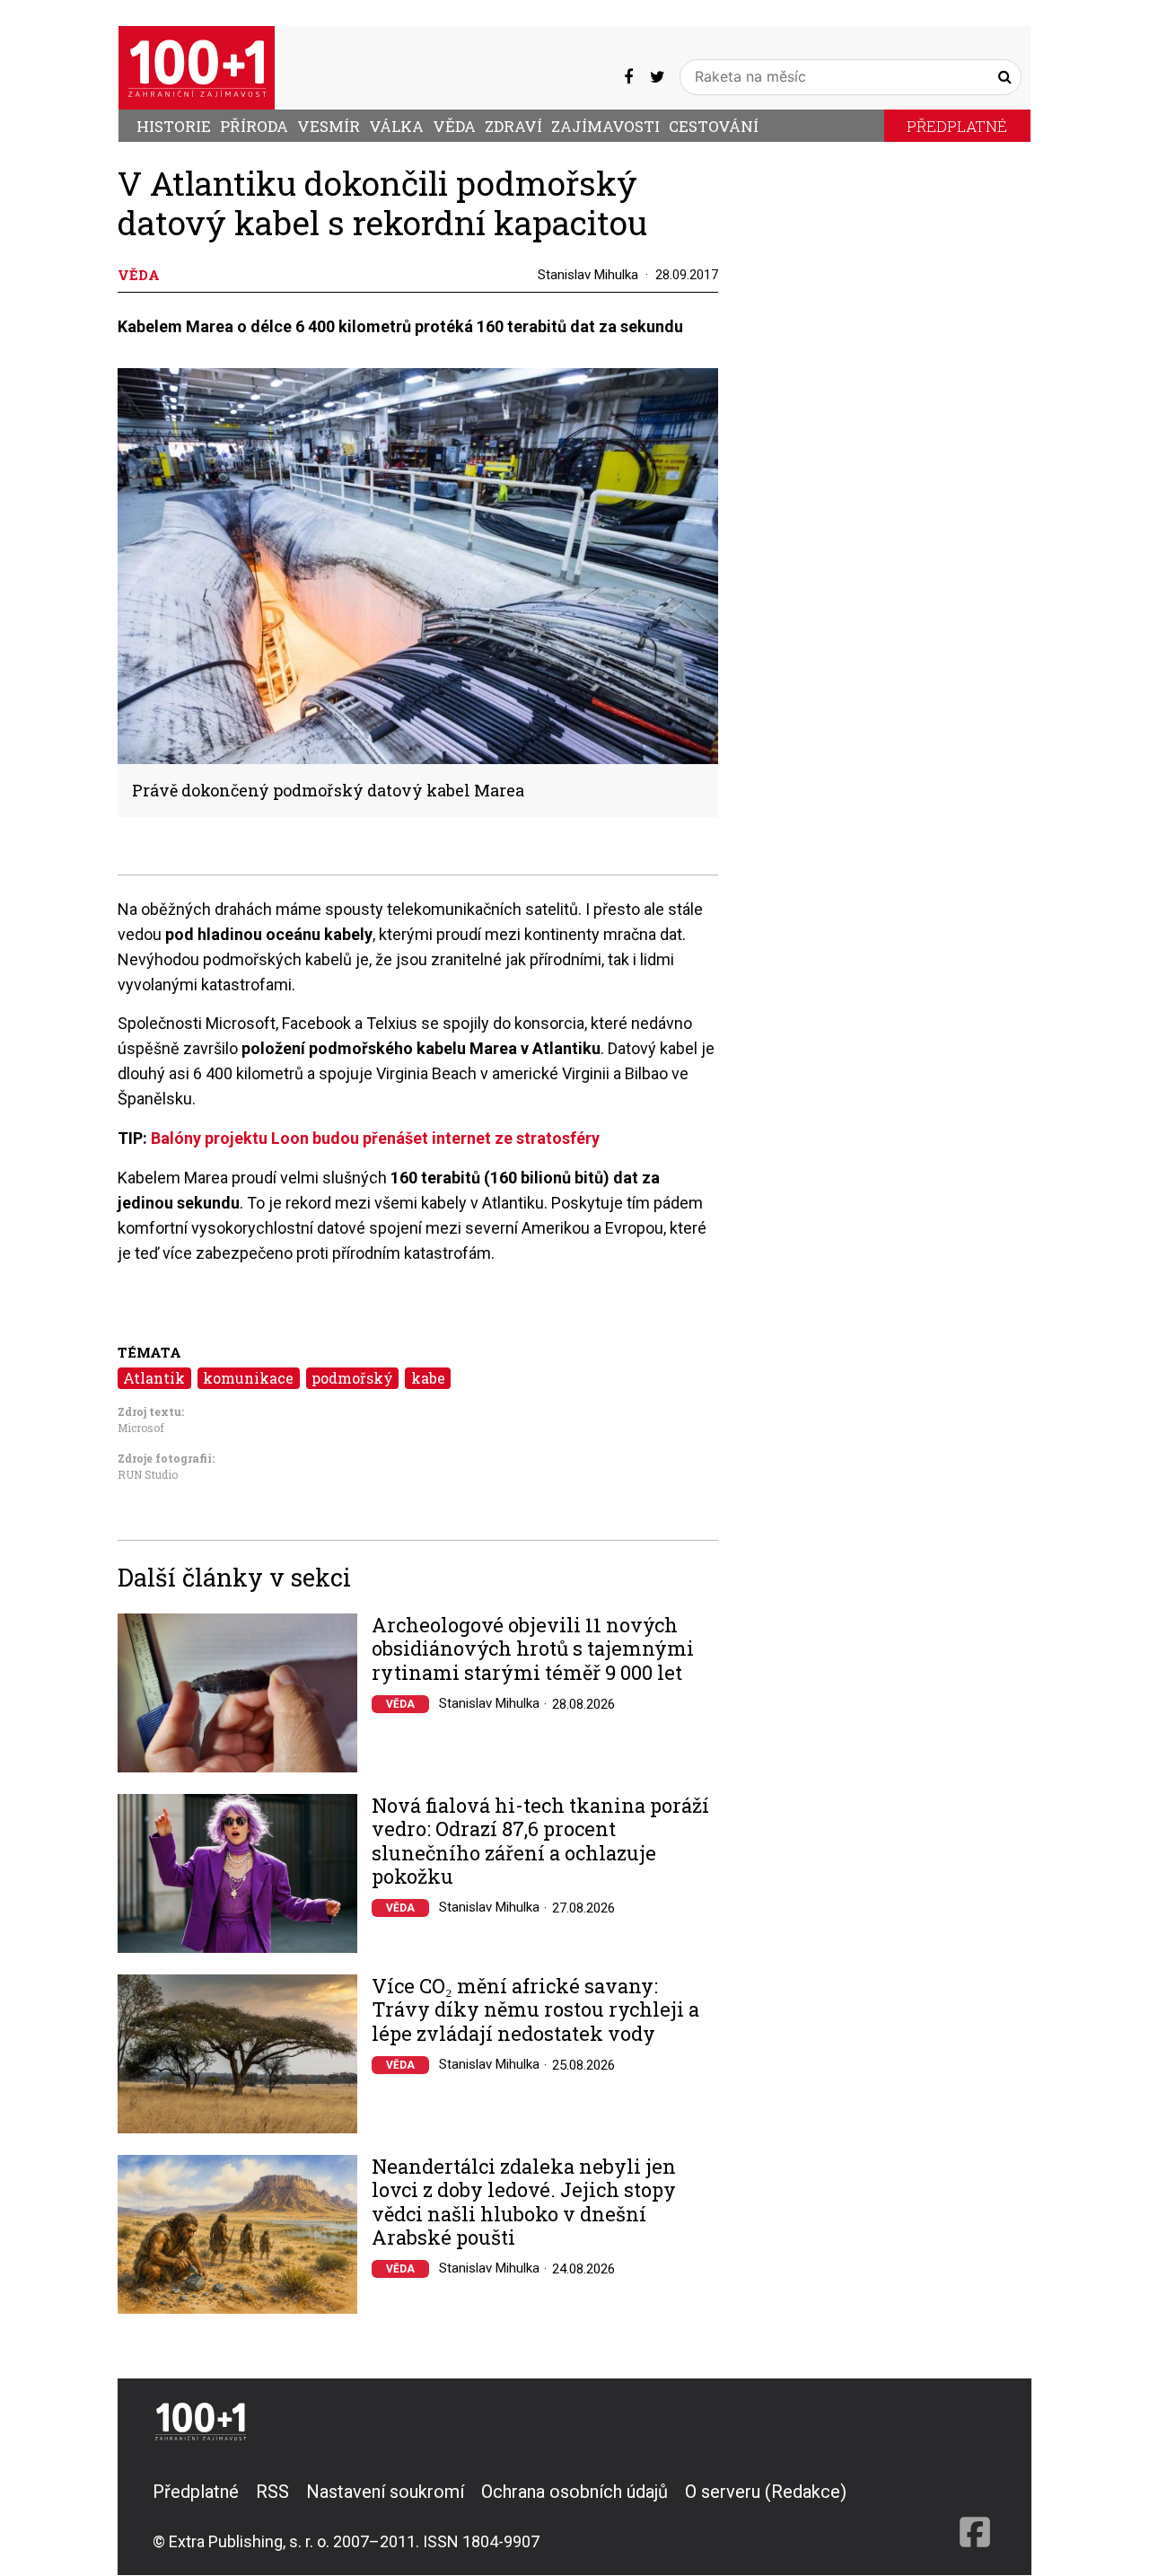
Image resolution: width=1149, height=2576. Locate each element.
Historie (174, 126)
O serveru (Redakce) (766, 2492)
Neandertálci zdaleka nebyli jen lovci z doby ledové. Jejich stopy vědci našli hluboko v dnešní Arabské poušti (524, 2202)
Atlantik (154, 1378)
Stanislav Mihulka (588, 275)
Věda (454, 126)
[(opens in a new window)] (628, 76)
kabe (428, 1378)
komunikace (248, 1378)
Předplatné (957, 126)
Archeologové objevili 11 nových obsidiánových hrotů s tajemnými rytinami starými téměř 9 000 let (533, 1649)
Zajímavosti (605, 126)
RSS (272, 2492)
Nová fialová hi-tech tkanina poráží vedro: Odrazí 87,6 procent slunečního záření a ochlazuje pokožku (540, 1842)
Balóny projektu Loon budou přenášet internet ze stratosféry (375, 1138)
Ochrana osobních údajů (574, 2492)
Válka (396, 126)
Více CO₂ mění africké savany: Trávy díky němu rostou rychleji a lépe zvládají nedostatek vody (535, 2010)
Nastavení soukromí (385, 2492)
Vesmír (329, 126)
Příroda (254, 126)
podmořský (352, 1378)
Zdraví (513, 126)
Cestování (714, 126)
